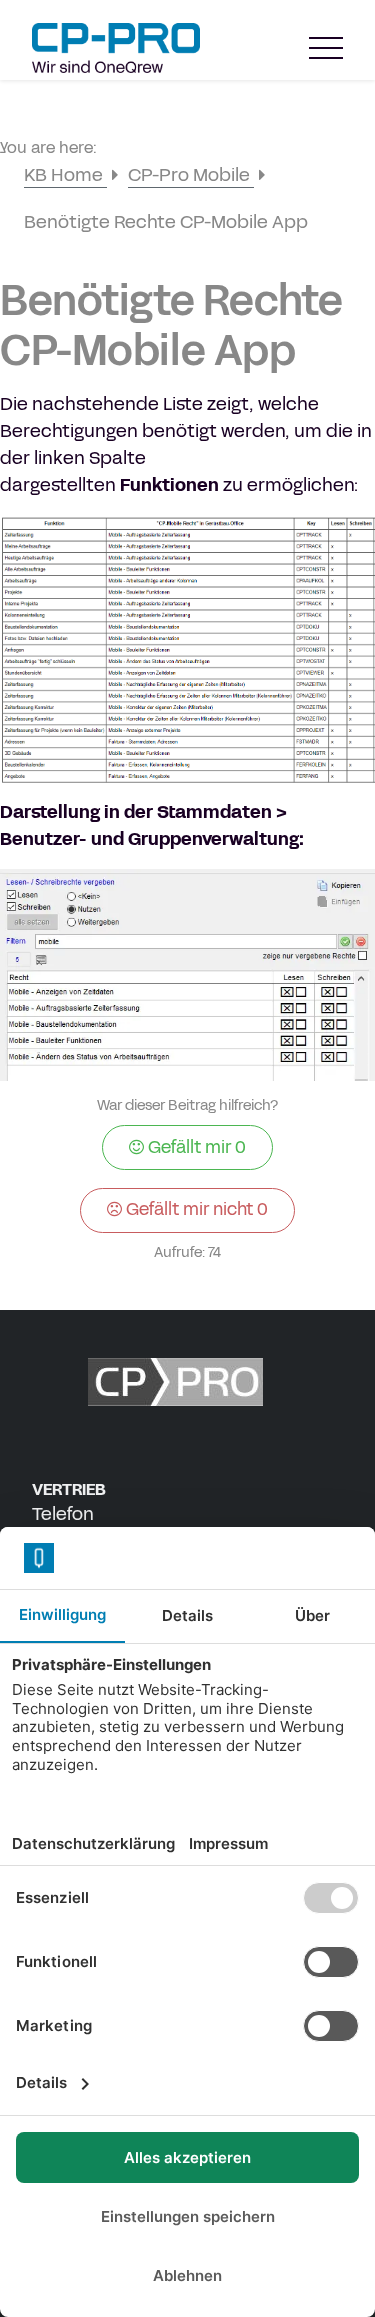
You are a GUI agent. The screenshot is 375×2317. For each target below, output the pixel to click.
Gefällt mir (195, 1147)
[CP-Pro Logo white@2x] (188, 1382)
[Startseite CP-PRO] (116, 48)
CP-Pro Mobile (191, 175)
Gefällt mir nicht (195, 1209)
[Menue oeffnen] (326, 48)
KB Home (65, 175)
